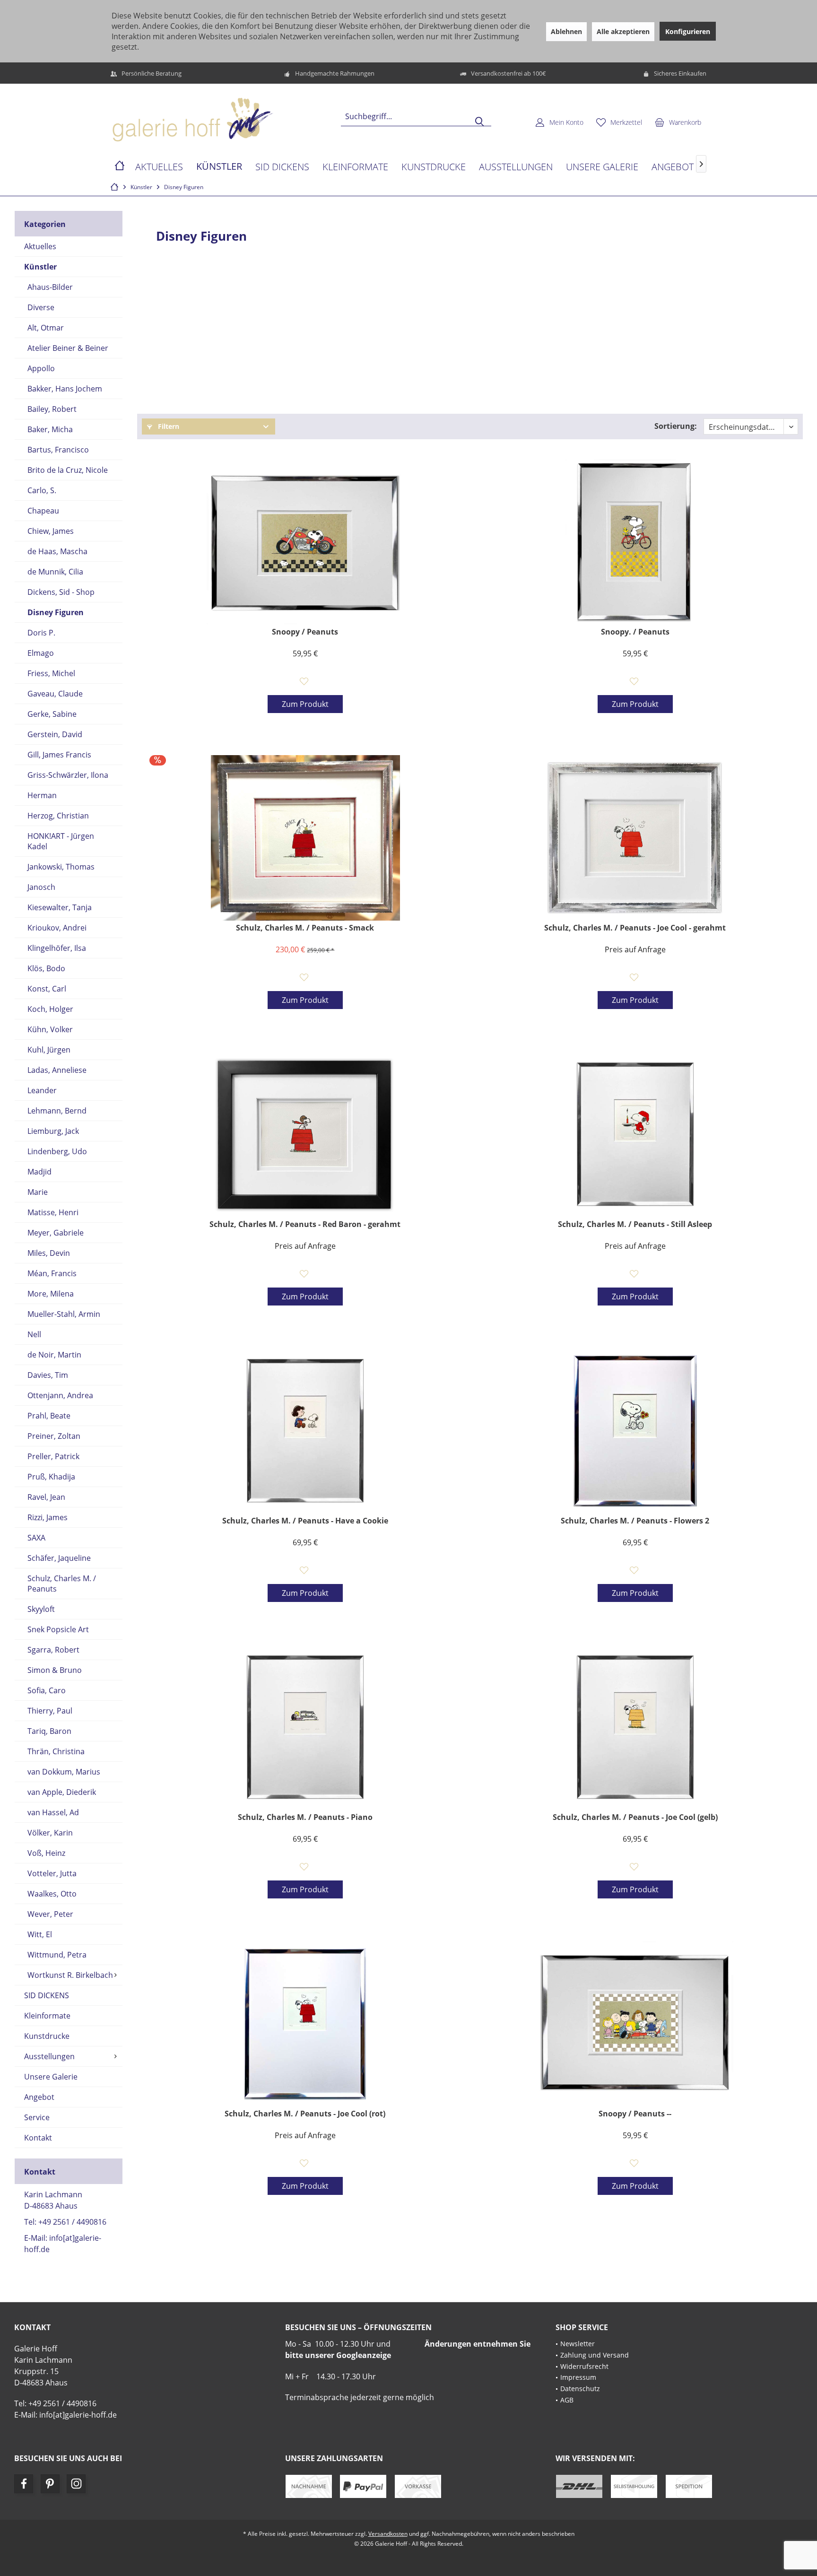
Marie (38, 1192)
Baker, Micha (50, 429)
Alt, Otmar (46, 328)
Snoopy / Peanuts (305, 632)
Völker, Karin (50, 1833)
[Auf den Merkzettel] (305, 682)
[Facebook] (24, 2484)
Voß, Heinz (46, 1853)
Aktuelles (40, 246)
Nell (34, 1334)
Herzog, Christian (58, 816)
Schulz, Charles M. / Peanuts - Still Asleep (635, 1224)
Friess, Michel (51, 673)
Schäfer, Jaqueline (59, 1558)
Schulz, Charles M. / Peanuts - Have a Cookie (305, 1521)
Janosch (41, 887)
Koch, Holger (50, 1009)
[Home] (120, 167)
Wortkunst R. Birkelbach (70, 1975)
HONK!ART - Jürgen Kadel (61, 841)
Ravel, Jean (46, 1497)
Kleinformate (47, 2016)
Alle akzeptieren (623, 31)
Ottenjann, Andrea (60, 1395)
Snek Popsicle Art (58, 1629)
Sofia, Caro (47, 1690)
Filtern (168, 426)
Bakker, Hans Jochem (65, 389)
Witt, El (40, 1934)
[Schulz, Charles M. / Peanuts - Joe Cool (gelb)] (635, 1727)
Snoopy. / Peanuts (635, 632)
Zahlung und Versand (595, 2355)
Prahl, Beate (49, 1416)
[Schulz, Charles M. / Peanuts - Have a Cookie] (305, 1431)
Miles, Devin (49, 1253)
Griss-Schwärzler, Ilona (68, 775)
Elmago (41, 653)
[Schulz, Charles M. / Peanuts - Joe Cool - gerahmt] (635, 838)
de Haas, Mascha (57, 551)
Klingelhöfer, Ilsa (57, 948)
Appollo (41, 368)
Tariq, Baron (49, 1731)
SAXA (36, 1538)
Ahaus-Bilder (50, 287)
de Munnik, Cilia (55, 572)
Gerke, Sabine (52, 714)
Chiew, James (51, 531)
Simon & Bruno (55, 1670)
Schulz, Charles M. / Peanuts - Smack (305, 928)
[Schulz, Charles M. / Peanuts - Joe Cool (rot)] (305, 2024)
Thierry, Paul (50, 1711)
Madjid (39, 1172)
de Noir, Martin (54, 1355)
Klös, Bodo (46, 968)
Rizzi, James (48, 1517)
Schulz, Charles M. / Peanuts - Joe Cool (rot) (305, 2114)
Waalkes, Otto (52, 1894)
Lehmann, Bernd (57, 1111)
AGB (567, 2400)
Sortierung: (676, 426)
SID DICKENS (47, 1995)
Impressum (578, 2377)
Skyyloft (41, 1609)
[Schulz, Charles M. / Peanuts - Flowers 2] (635, 1431)
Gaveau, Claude (55, 694)
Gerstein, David (55, 734)
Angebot (39, 2097)
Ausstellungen (49, 2056)
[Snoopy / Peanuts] (305, 542)
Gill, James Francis (59, 755)
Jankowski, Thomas (61, 867)
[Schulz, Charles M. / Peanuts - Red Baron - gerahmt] (305, 1134)
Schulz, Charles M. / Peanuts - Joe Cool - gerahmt (635, 928)
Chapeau (43, 511)
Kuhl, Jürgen (49, 1050)
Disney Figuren (56, 612)
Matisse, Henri (53, 1212)
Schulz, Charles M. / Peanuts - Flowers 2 (635, 1521)
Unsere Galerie (51, 2077)
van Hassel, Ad (53, 1812)
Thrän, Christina (56, 1751)
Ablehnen (566, 31)
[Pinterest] (50, 2484)
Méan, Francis (52, 1273)
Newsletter (578, 2344)
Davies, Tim (48, 1375)
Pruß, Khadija (51, 1477)
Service (37, 2117)
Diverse (41, 307)
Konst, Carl (47, 989)
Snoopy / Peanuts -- (635, 2114)
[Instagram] (76, 2484)
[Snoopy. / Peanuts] (635, 542)
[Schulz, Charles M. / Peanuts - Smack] (305, 838)
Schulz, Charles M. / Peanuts (62, 1584)
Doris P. (41, 633)
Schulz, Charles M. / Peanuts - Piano (305, 1817)
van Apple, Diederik (62, 1792)
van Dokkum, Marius (64, 1772)
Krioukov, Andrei (57, 928)
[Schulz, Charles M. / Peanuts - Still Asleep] (635, 1134)
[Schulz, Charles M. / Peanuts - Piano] (305, 1727)
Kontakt (38, 2138)
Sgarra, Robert (53, 1650)
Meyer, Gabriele (56, 1233)
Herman (42, 795)
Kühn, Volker (50, 1029)
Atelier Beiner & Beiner (68, 348)
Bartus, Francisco (58, 450)
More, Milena (51, 1294)
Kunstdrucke (47, 2036)
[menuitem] (678, 122)
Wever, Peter (50, 1914)
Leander (42, 1090)
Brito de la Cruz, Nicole (68, 470)
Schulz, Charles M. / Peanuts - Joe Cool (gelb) (635, 1817)
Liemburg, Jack (53, 1131)
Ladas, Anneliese (57, 1070)
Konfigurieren (688, 31)
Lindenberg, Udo (57, 1151)
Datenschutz (580, 2389)
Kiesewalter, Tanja (60, 907)
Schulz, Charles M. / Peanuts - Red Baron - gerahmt (305, 1224)
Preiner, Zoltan (54, 1436)
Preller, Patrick (53, 1456)
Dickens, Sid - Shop (61, 592)
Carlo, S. (42, 490)
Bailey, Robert (52, 409)
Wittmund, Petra (57, 1955)
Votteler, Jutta (52, 1873)
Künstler (40, 267)
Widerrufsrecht (584, 2366)
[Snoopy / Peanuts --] (635, 2024)
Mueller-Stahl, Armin (64, 1314)
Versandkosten (388, 2534)
